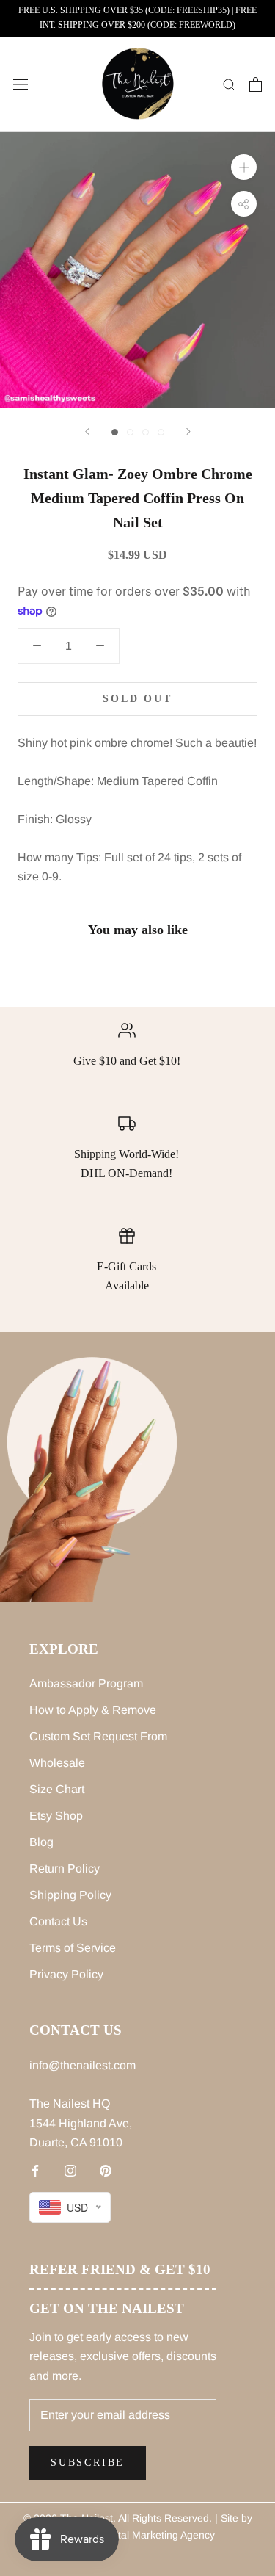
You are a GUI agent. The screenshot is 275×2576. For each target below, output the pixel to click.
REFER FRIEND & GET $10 (120, 2269)
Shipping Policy (70, 1895)
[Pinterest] (106, 2171)
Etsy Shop (56, 1816)
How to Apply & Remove (93, 1710)
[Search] (230, 84)
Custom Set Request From (98, 1736)
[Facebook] (35, 2171)
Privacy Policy (66, 1974)
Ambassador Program (86, 1683)
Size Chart (57, 1789)
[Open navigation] (21, 84)
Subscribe (88, 2463)
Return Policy (65, 1868)
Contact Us (58, 1921)
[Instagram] (70, 2171)
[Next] (188, 431)
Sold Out (137, 699)
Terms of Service (73, 1948)
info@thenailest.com (82, 2065)
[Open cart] (256, 84)
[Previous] (87, 431)
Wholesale (57, 1763)
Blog (41, 1842)
